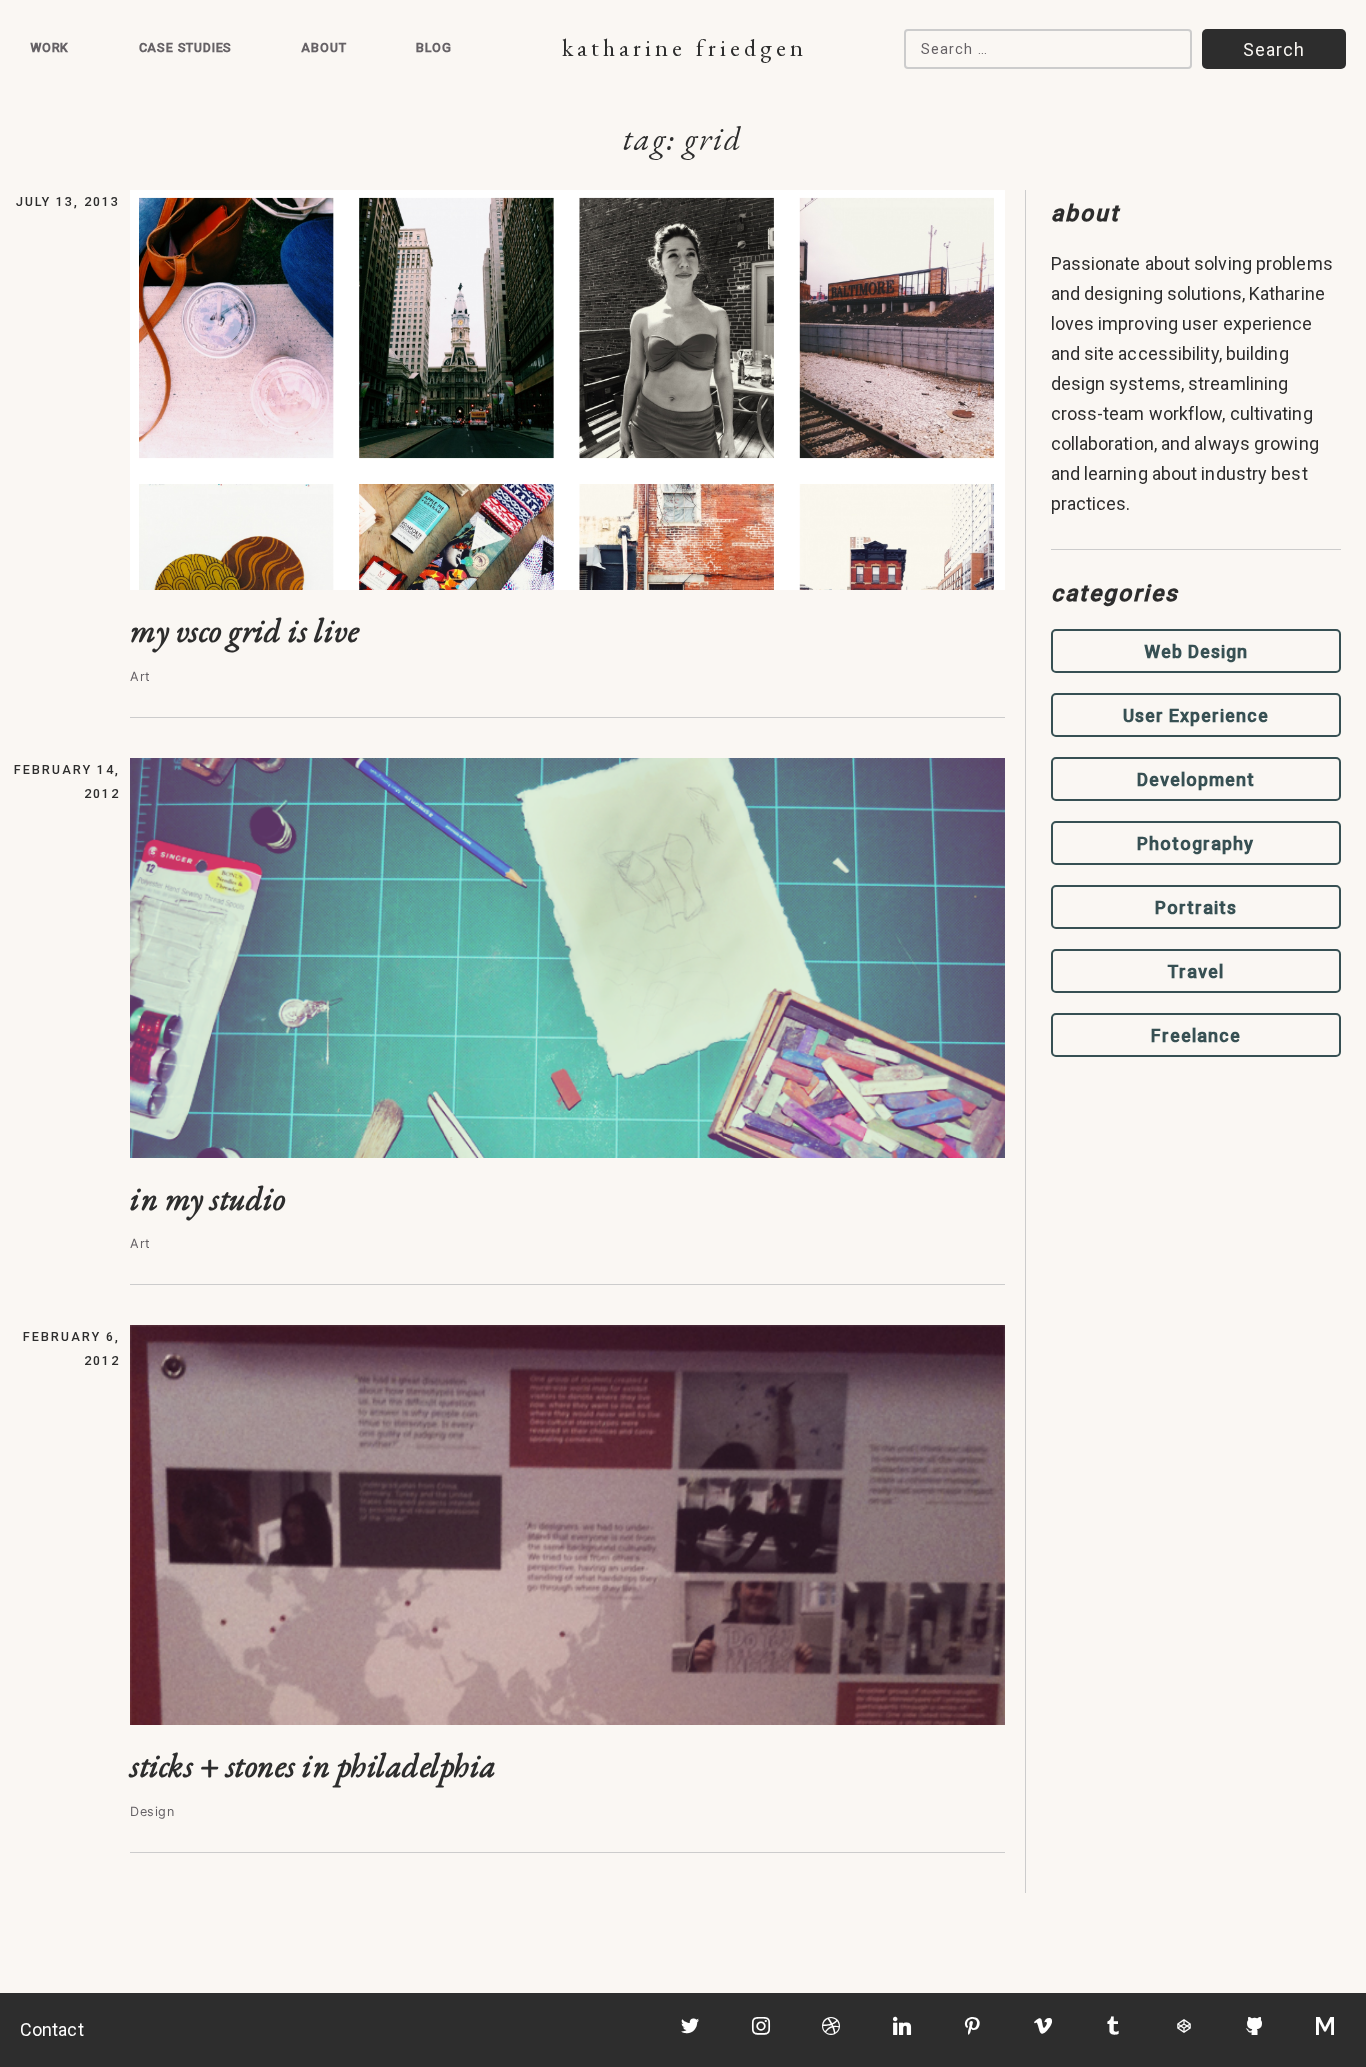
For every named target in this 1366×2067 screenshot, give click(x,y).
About (323, 47)
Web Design (1196, 651)
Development (1196, 779)
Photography (1195, 843)
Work (49, 47)
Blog (434, 47)
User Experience (1196, 715)
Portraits (1196, 907)
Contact (52, 2029)
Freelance (1196, 1035)
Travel (1195, 971)
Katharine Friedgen (684, 47)
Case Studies (186, 47)
